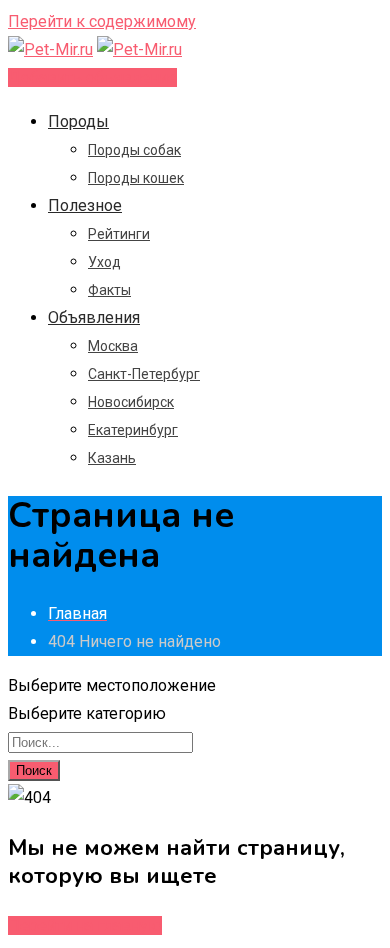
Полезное (85, 205)
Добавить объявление (92, 77)
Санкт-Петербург (144, 374)
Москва (113, 346)
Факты (109, 290)
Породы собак (134, 150)
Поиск (34, 770)
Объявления (94, 317)
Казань (112, 458)
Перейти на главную (85, 925)
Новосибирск (131, 402)
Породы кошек (136, 178)
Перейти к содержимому (102, 21)
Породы (78, 121)
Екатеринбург (133, 430)
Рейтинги (119, 234)
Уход (104, 262)
